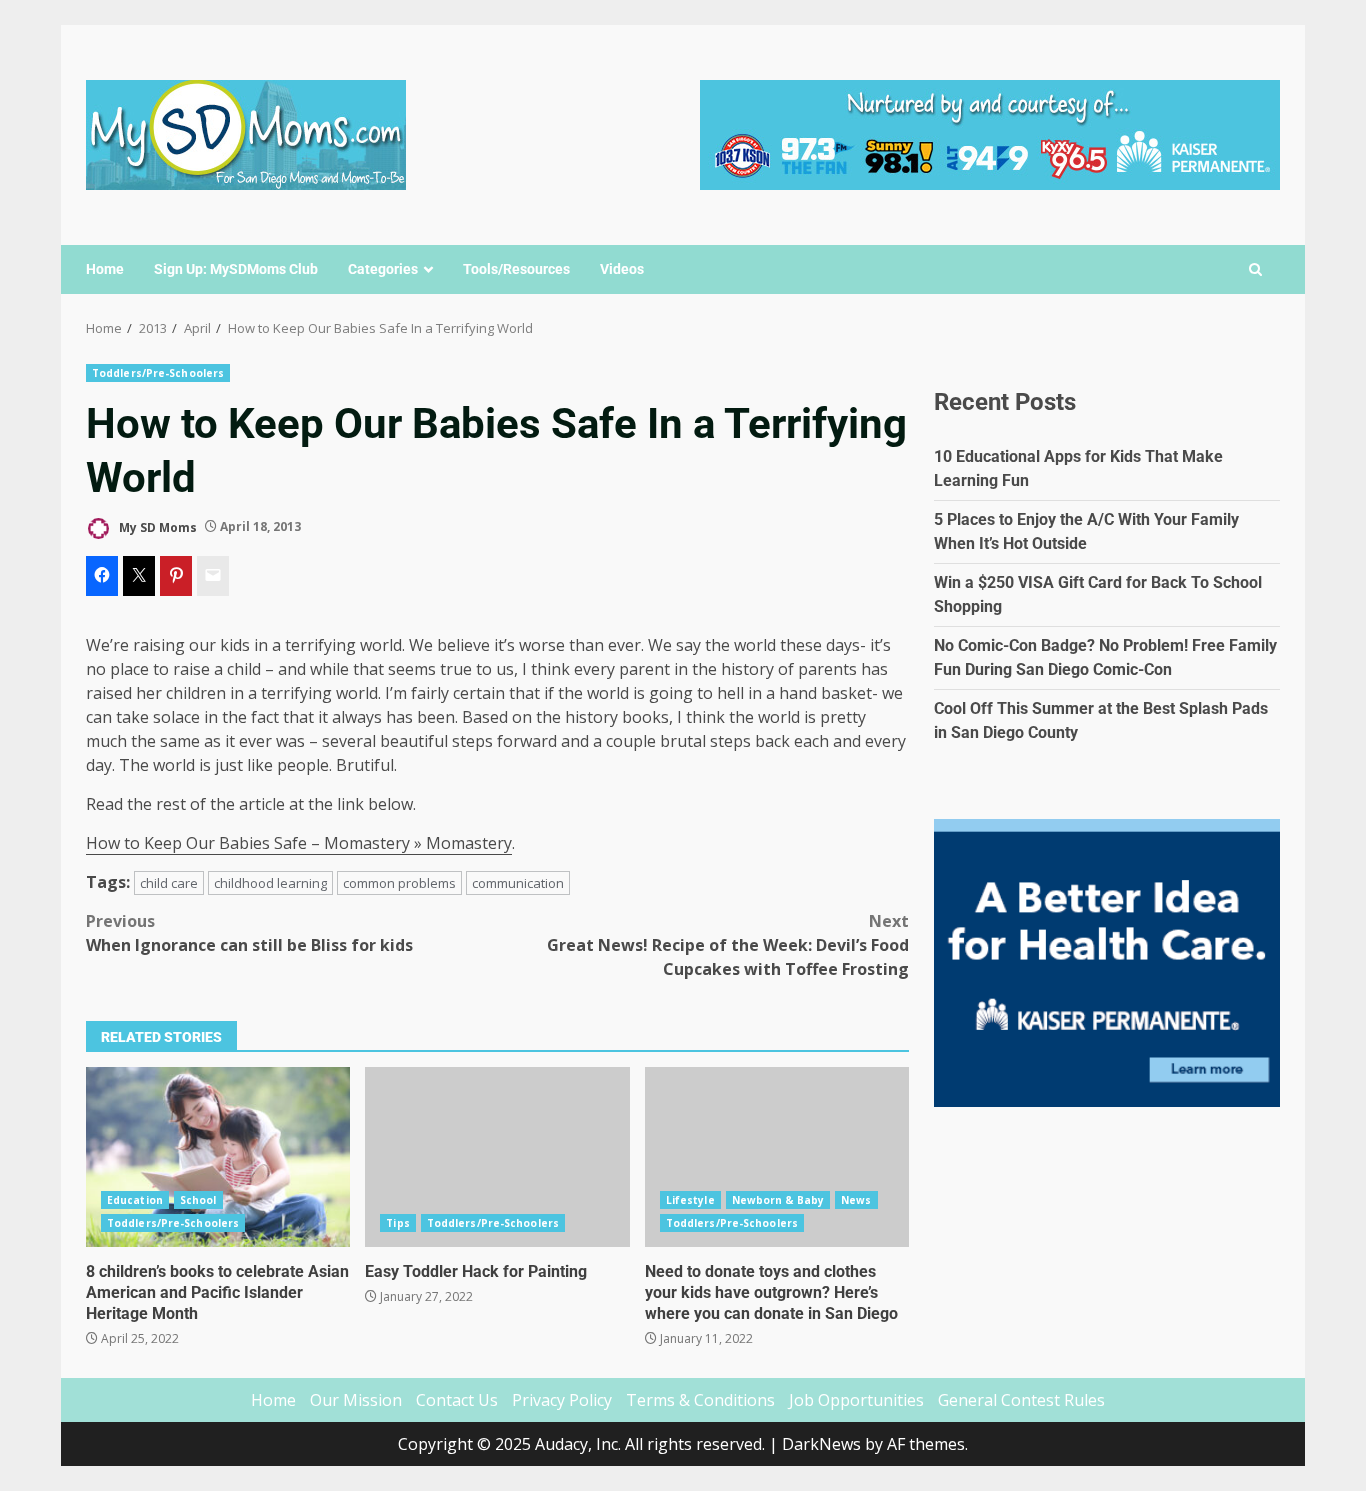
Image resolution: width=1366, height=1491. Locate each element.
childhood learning (270, 883)
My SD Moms (156, 526)
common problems (399, 883)
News (856, 1200)
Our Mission (356, 1400)
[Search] (1255, 270)
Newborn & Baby (778, 1200)
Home (105, 269)
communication (518, 883)
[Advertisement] (990, 133)
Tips (397, 1223)
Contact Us (457, 1400)
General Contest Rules (1021, 1400)
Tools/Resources (516, 269)
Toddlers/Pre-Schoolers (158, 373)
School (198, 1200)
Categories (383, 269)
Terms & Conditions (700, 1400)
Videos (622, 269)
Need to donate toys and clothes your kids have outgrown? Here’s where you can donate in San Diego (777, 1157)
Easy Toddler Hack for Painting (497, 1157)
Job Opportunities (856, 1400)
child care (169, 883)
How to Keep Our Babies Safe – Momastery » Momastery (299, 843)
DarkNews (821, 1444)
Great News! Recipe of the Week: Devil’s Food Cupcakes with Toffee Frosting (728, 945)
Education (135, 1200)
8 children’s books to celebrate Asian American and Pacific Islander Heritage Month (218, 1157)
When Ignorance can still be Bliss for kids (249, 933)
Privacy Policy (562, 1400)
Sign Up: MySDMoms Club (236, 269)
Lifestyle (690, 1200)
